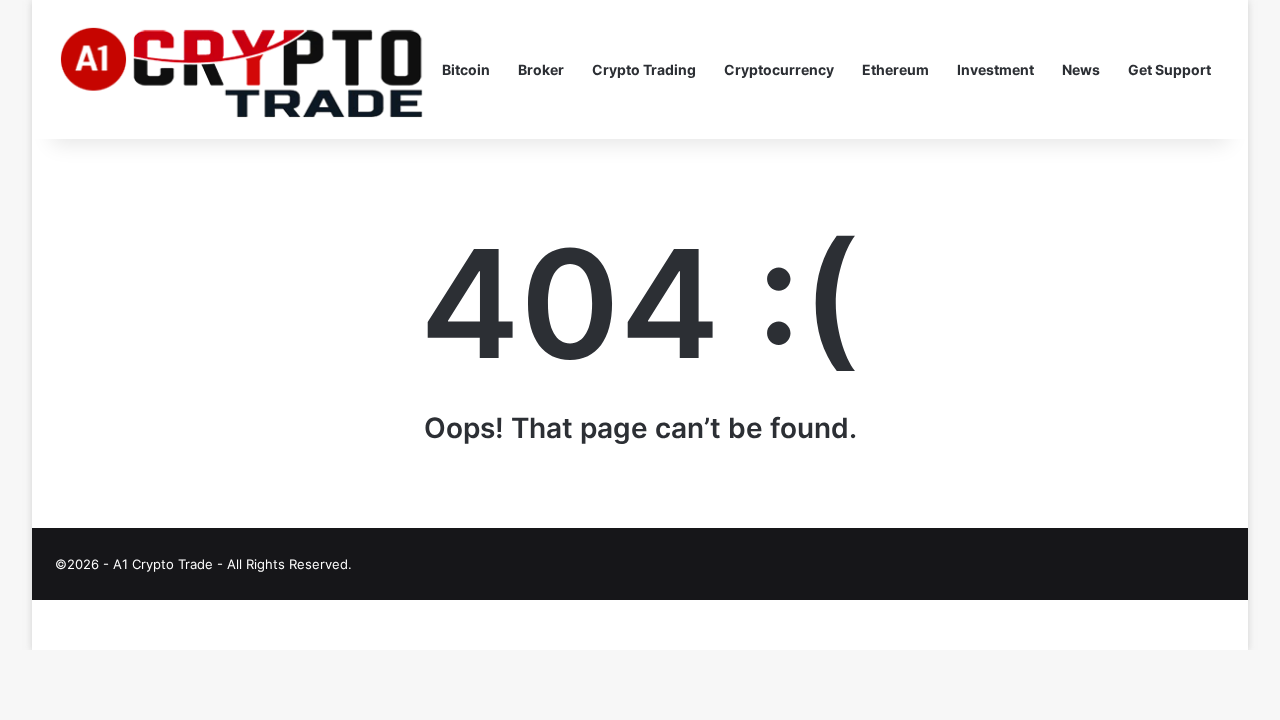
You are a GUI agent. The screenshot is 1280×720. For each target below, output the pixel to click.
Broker (541, 69)
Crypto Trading (644, 69)
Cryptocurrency (779, 69)
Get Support (1169, 69)
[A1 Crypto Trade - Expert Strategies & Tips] (241, 70)
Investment (995, 69)
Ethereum (895, 69)
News (1081, 69)
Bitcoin (466, 69)
